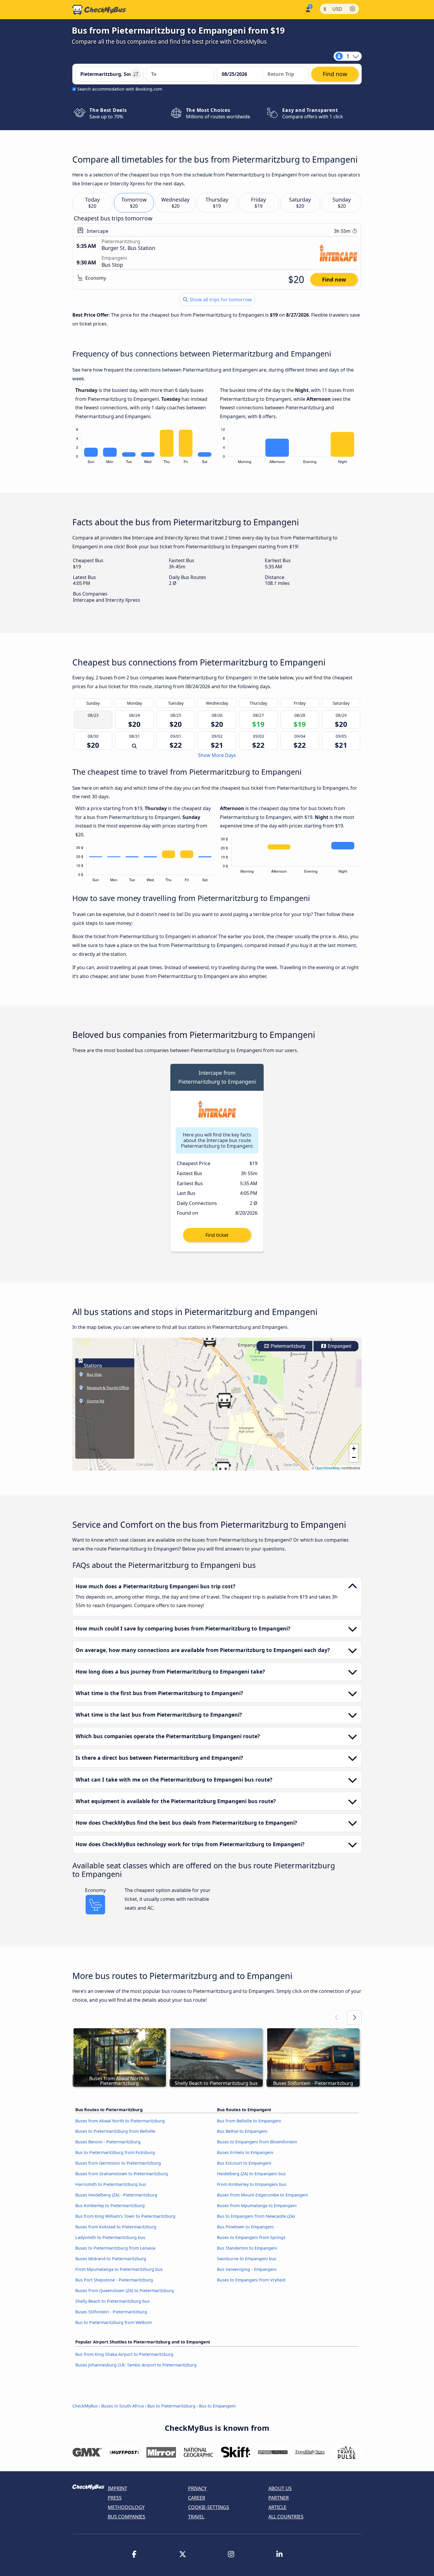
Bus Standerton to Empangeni (247, 2248)
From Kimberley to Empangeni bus (252, 2184)
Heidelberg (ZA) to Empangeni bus (251, 2174)
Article (277, 2507)
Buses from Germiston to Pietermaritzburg (118, 2163)
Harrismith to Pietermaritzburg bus (111, 2184)
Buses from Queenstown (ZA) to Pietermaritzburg (125, 2290)
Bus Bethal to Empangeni (242, 2131)
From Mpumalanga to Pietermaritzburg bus (119, 2269)
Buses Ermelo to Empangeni (245, 2152)
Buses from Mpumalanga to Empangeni (257, 2205)
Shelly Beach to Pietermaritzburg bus (112, 2301)
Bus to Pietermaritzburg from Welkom (114, 2322)
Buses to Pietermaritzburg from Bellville (115, 2131)
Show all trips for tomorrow (220, 300)
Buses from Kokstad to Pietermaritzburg (116, 2227)
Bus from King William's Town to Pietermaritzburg (125, 2216)
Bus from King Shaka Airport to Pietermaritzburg (124, 2354)
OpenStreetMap (328, 1468)
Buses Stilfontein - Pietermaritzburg (111, 2312)
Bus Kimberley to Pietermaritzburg (110, 2205)
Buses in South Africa (123, 2406)
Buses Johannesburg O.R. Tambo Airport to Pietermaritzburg (136, 2365)
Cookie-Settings (209, 2507)
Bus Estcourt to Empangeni (244, 2163)
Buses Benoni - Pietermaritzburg (108, 2142)
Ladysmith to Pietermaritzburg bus (110, 2237)
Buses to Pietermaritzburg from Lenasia (115, 2248)
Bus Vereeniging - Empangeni (247, 2269)
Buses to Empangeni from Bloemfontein (257, 2142)
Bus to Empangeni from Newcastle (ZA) (256, 2216)
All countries (286, 2517)
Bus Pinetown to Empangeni (245, 2227)
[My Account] (307, 9)
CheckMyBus (85, 2406)
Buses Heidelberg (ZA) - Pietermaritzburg (116, 2195)
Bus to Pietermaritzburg (171, 2406)
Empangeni (339, 1346)
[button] (223, 1469)
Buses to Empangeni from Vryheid (251, 2280)
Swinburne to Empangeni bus (247, 2259)
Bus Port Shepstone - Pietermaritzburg (114, 2280)
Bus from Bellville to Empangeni (249, 2121)
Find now (334, 279)
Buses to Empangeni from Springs (251, 2237)
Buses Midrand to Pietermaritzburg (111, 2259)
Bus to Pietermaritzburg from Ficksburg (115, 2152)
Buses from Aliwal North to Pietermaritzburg (120, 2121)
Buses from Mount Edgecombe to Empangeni (263, 2195)
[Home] (99, 10)
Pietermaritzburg (287, 1346)
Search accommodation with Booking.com (120, 89)
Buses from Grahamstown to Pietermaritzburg (122, 2174)
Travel (196, 2517)
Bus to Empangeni (217, 2406)
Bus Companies (127, 2517)
